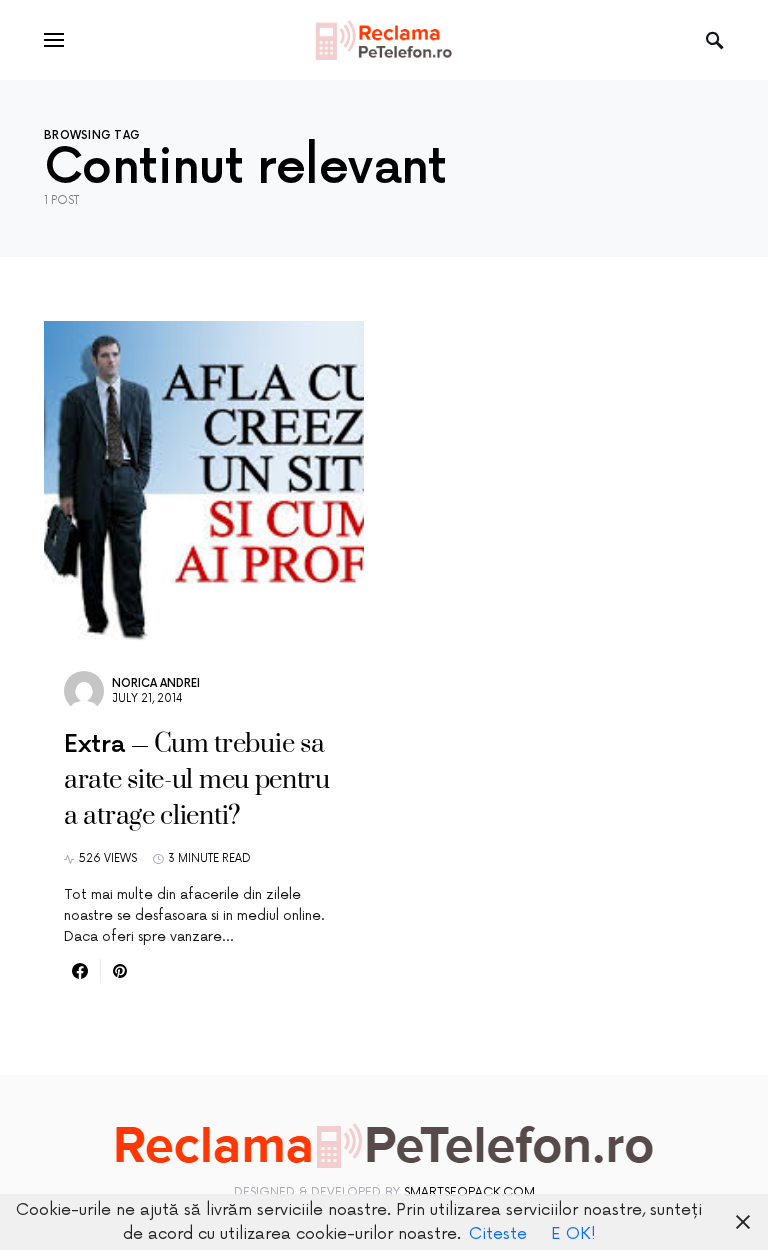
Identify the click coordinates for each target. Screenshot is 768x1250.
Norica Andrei (156, 683)
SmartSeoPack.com (469, 1192)
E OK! (573, 1234)
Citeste (498, 1234)
